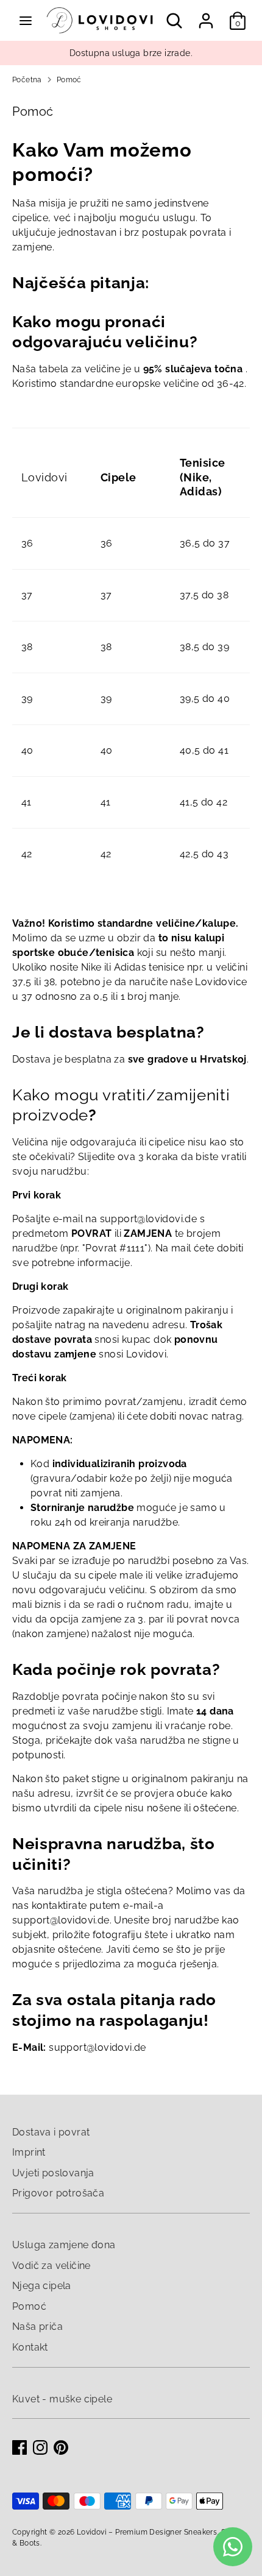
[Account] (206, 16)
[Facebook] (19, 2447)
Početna (27, 80)
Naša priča (37, 2327)
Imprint (29, 2152)
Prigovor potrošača (58, 2193)
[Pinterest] (61, 2447)
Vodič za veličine (51, 2266)
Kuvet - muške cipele (62, 2399)
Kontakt (30, 2347)
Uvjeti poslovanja (53, 2173)
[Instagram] (40, 2447)
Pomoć (69, 80)
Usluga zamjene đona (64, 2245)
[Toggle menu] (26, 20)
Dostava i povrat (51, 2132)
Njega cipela (42, 2286)
